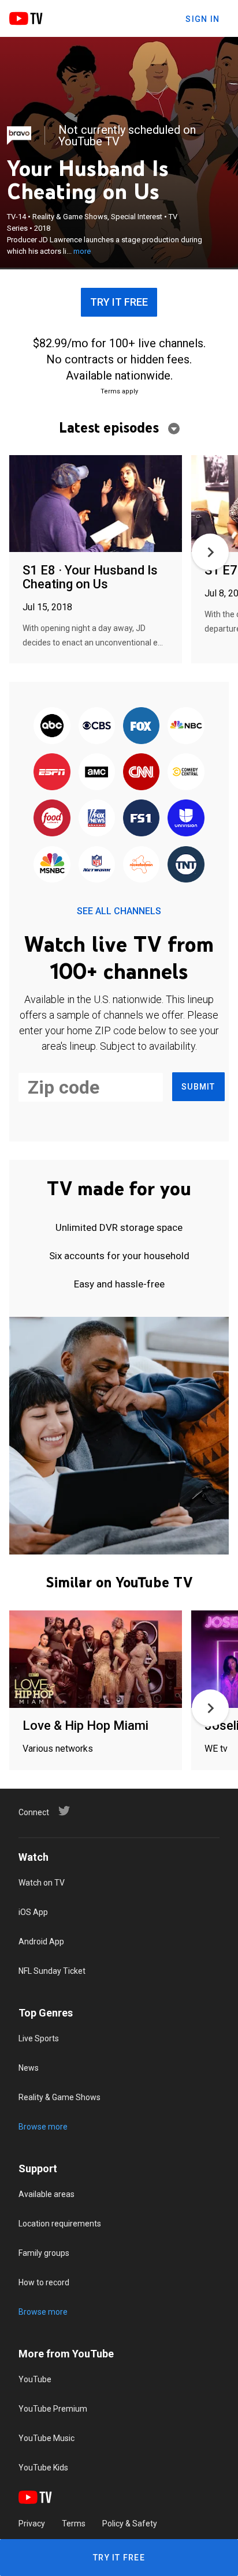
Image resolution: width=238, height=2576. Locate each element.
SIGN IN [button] (202, 19)
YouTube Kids (43, 2468)
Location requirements (60, 2224)
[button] (210, 552)
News (29, 2068)
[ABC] (52, 726)
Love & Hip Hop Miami (85, 1726)
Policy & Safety (130, 2524)
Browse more (43, 2127)
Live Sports (39, 2038)
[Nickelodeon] (141, 865)
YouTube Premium (53, 2409)
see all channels (119, 911)
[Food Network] (52, 819)
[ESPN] (52, 772)
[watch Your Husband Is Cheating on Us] (96, 504)
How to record (44, 2282)
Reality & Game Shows (59, 2097)
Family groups (44, 2253)
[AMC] (97, 772)
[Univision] (186, 819)
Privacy (32, 2524)
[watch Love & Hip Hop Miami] (96, 1660)
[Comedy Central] (186, 772)
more (82, 251)
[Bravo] (19, 136)
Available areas (47, 2194)
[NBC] (186, 726)
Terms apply (119, 391)
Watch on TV (42, 1883)
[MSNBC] (52, 865)
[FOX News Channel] (97, 819)
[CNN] (141, 772)
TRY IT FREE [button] (119, 302)
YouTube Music (47, 2438)
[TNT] (186, 865)
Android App (41, 1942)
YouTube (35, 2379)
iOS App (33, 1912)
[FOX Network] (141, 726)
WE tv (216, 1749)
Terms (74, 2524)
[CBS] (97, 726)
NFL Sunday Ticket (52, 1971)
